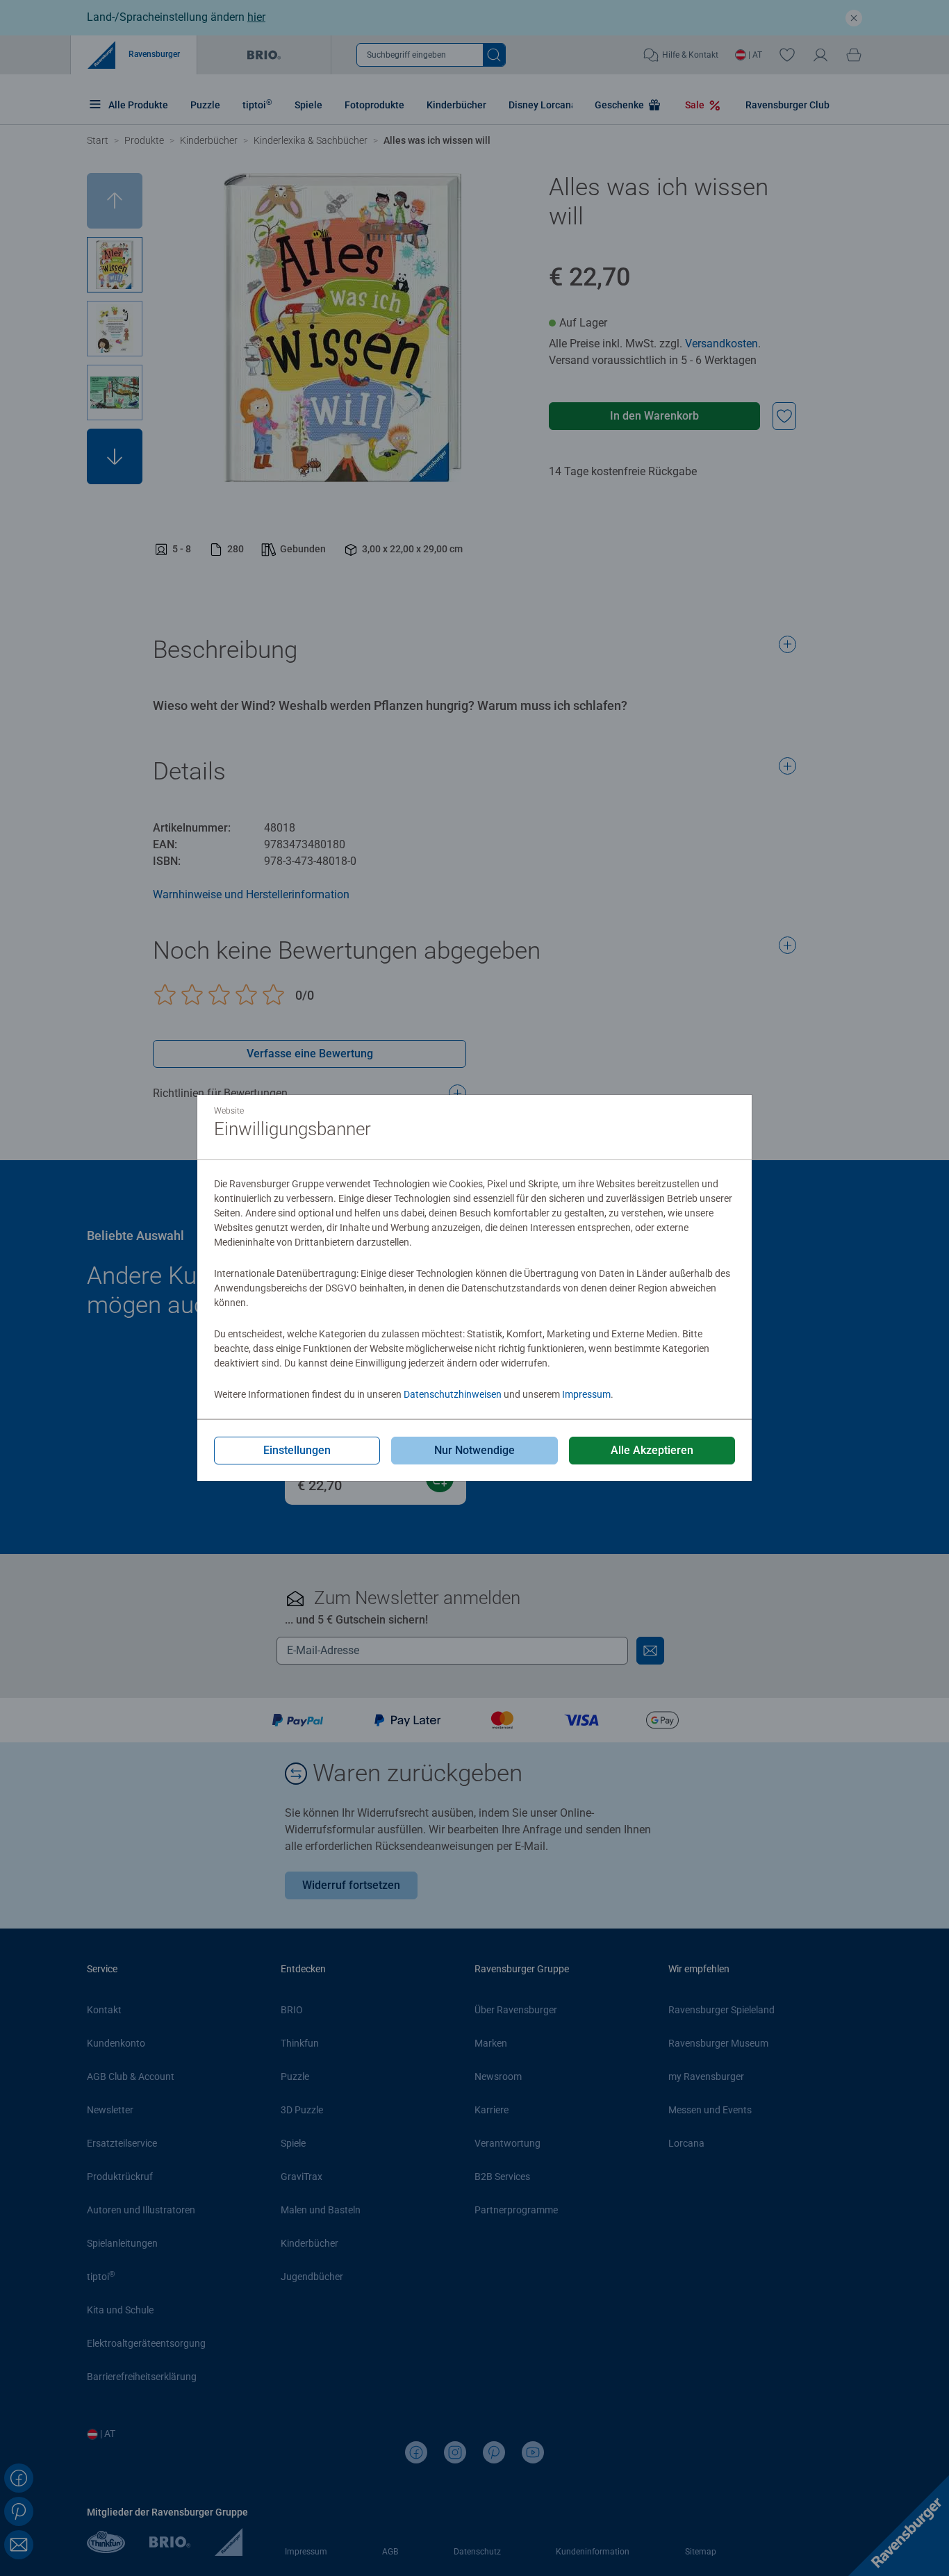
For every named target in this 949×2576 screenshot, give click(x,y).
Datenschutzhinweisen (453, 1394)
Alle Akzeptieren (652, 1450)
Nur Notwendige (474, 1450)
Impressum (586, 1394)
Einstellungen (297, 1450)
